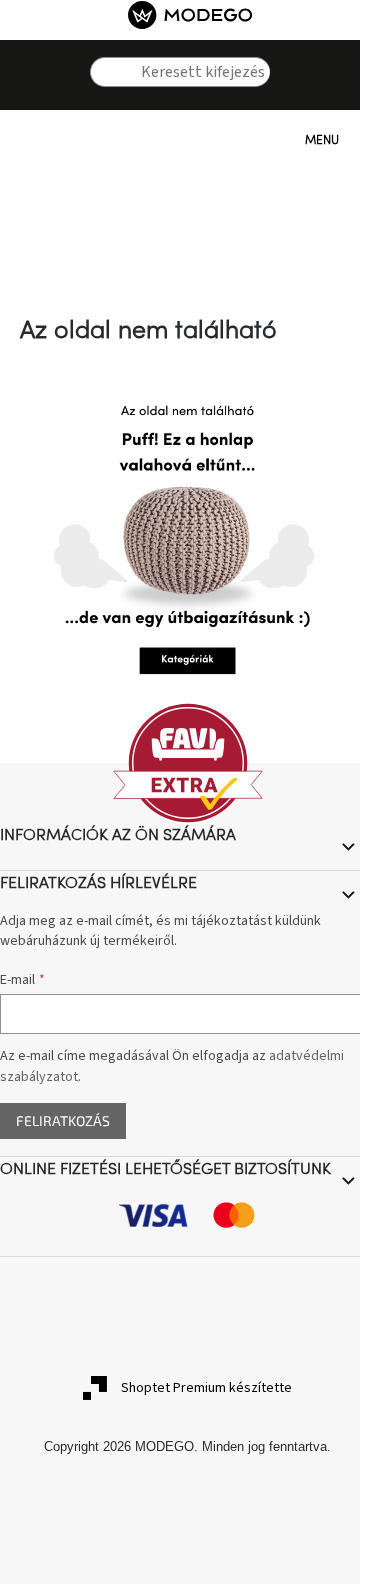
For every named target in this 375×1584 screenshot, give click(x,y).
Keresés (105, 102)
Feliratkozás (63, 1120)
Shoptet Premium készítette (206, 1388)
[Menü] (285, 140)
